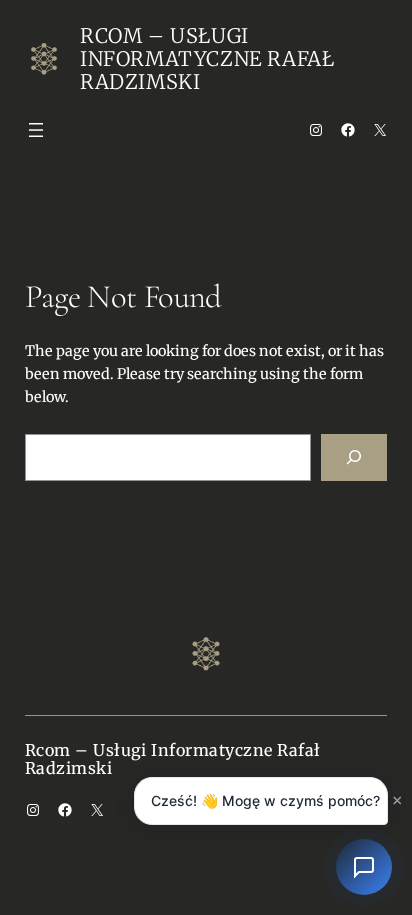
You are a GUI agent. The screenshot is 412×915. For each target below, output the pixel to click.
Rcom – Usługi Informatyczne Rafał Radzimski (207, 58)
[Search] (354, 457)
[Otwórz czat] (364, 867)
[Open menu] (36, 130)
